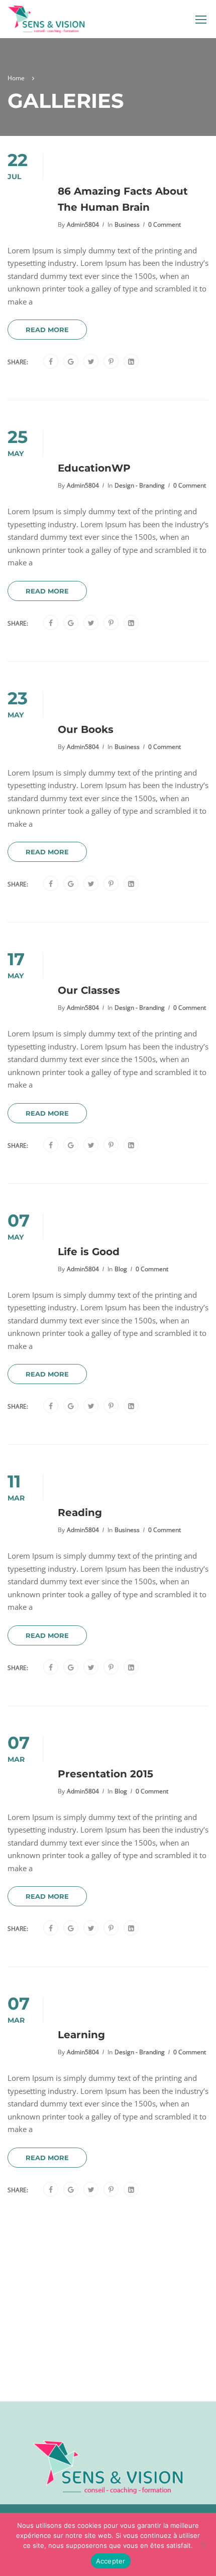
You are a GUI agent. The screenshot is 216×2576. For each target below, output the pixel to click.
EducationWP (94, 468)
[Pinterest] (111, 362)
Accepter (111, 2561)
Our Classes (89, 990)
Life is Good (89, 1252)
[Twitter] (91, 362)
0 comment (165, 224)
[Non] (203, 2544)
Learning (81, 2035)
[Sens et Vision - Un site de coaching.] (46, 22)
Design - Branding (140, 485)
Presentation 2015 (105, 1774)
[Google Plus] (71, 362)
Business (127, 224)
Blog (121, 1269)
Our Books (86, 729)
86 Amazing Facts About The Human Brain (123, 199)
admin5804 (83, 224)
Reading (80, 1512)
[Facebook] (51, 362)
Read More (47, 330)
